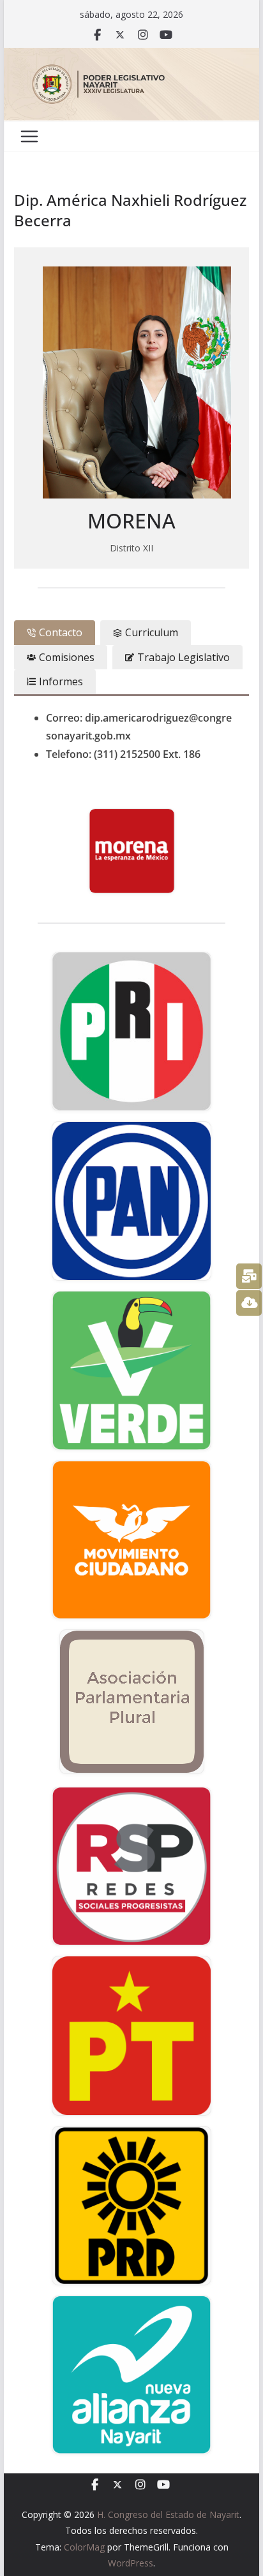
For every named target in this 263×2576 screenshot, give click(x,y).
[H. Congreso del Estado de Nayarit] (131, 57)
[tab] (55, 632)
